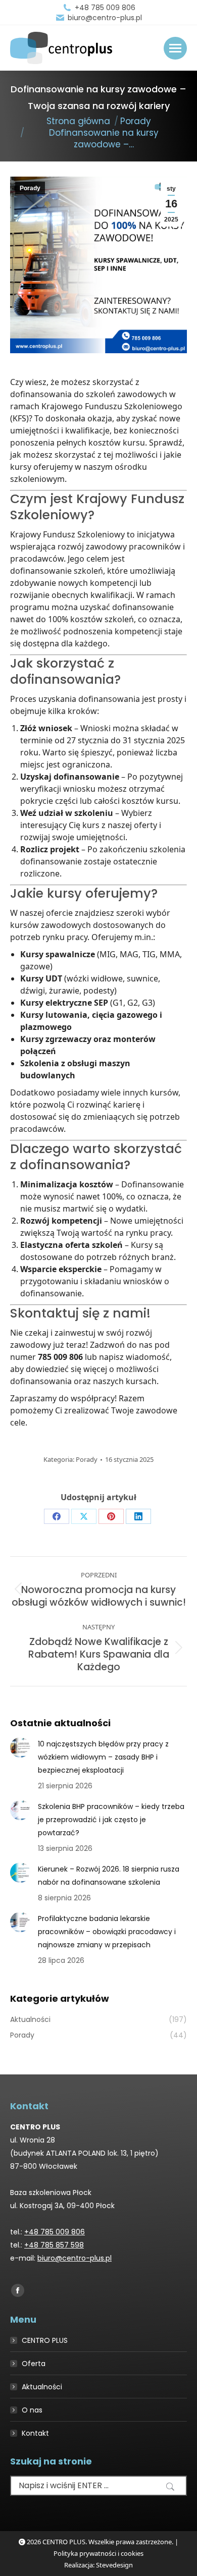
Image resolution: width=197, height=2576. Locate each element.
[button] (170, 2487)
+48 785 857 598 (54, 2245)
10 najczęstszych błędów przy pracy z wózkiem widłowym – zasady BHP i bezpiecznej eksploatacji (103, 1757)
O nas (32, 2410)
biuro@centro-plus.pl (105, 18)
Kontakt (35, 2433)
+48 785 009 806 (105, 8)
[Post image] (20, 1747)
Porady (30, 188)
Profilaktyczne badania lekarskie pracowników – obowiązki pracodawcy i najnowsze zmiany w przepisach (107, 1932)
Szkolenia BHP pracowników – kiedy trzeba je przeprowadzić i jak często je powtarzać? (111, 1820)
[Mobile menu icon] (175, 48)
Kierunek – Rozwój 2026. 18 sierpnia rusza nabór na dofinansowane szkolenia (109, 1876)
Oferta (34, 2364)
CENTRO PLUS (45, 2340)
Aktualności (42, 2387)
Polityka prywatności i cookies (98, 2553)
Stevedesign (114, 2565)
